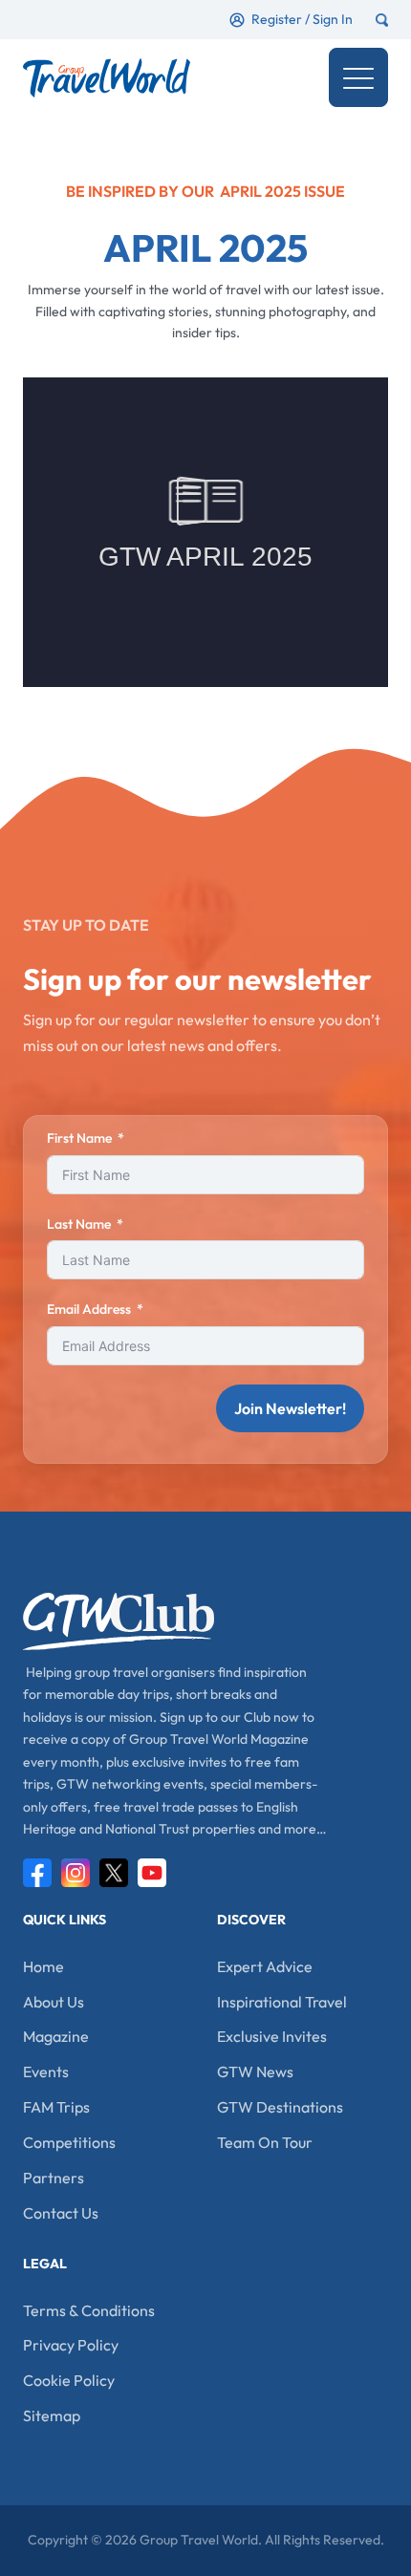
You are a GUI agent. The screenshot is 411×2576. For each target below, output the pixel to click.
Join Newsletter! (290, 1408)
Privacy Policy (71, 2345)
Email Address (89, 1309)
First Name (79, 1138)
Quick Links (65, 1920)
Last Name (79, 1224)
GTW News (255, 2072)
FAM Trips (56, 2107)
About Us (54, 2002)
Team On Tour (265, 2142)
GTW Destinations (280, 2107)
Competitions (69, 2142)
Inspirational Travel (282, 2002)
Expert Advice (265, 1966)
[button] (358, 77)
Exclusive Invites (272, 2036)
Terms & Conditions (89, 2310)
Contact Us (61, 2213)
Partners (54, 2178)
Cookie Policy (69, 2380)
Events (46, 2072)
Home (43, 1966)
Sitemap (52, 2415)
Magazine (56, 2036)
